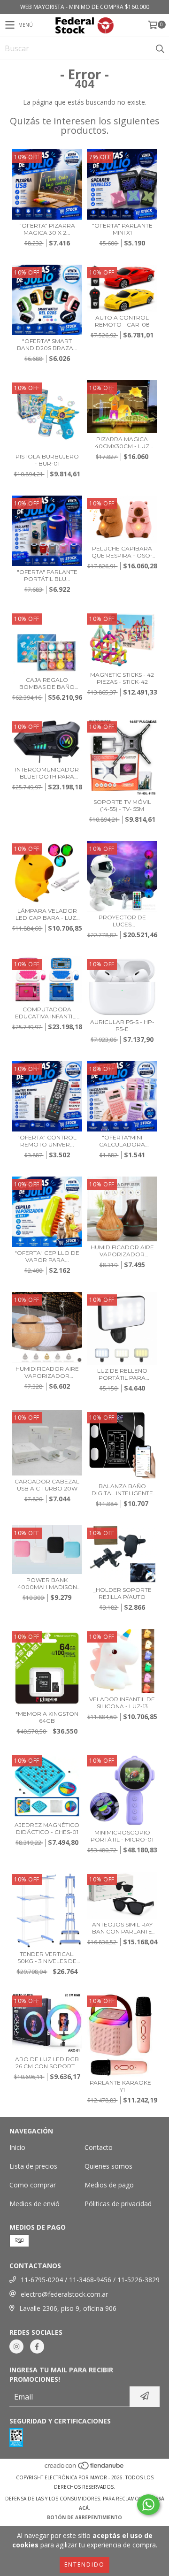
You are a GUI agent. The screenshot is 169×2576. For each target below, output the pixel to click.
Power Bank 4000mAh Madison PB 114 (47, 1583)
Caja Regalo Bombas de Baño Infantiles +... (47, 683)
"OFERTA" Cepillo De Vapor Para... (47, 1256)
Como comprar (33, 2185)
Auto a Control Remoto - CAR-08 (122, 321)
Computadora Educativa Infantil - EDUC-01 (47, 1013)
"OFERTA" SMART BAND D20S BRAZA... (47, 344)
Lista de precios (33, 2166)
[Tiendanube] (85, 2468)
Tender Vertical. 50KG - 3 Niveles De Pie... (47, 1957)
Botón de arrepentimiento (84, 2517)
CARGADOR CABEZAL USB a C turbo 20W (47, 1485)
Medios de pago (109, 2185)
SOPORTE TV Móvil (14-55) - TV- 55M (122, 805)
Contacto (99, 2147)
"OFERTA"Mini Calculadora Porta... (122, 1141)
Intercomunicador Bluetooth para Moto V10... (47, 773)
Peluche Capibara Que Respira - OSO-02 (122, 552)
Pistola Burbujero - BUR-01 (47, 460)
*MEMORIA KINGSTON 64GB (47, 1717)
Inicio (17, 2147)
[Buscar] (160, 48)
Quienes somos (108, 2166)
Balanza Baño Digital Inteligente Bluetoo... (122, 1490)
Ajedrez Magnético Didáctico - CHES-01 (47, 1828)
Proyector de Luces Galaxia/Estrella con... (122, 921)
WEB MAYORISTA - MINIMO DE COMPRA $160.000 (85, 7)
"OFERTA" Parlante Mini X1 (122, 229)
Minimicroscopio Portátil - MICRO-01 (122, 1836)
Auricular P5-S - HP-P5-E (122, 1025)
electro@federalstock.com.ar (64, 2294)
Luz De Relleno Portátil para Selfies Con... (122, 1374)
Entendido (84, 2565)
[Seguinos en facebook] (37, 2347)
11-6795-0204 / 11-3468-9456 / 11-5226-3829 (90, 2280)
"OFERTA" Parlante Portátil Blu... (47, 575)
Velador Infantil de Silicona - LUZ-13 (122, 1703)
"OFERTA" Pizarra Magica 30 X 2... (47, 229)
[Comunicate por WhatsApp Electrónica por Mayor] (148, 2505)
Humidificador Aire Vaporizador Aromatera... (122, 1251)
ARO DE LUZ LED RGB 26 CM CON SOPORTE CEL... (47, 2063)
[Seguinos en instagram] (16, 2347)
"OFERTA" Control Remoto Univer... (47, 1141)
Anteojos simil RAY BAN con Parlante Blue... (122, 1928)
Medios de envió (35, 2204)
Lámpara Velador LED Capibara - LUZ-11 (47, 914)
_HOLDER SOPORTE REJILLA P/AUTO (122, 1593)
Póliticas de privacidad (118, 2204)
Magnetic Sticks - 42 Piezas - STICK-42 (122, 678)
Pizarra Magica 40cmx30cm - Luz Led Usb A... (122, 443)
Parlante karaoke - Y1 (122, 2086)
